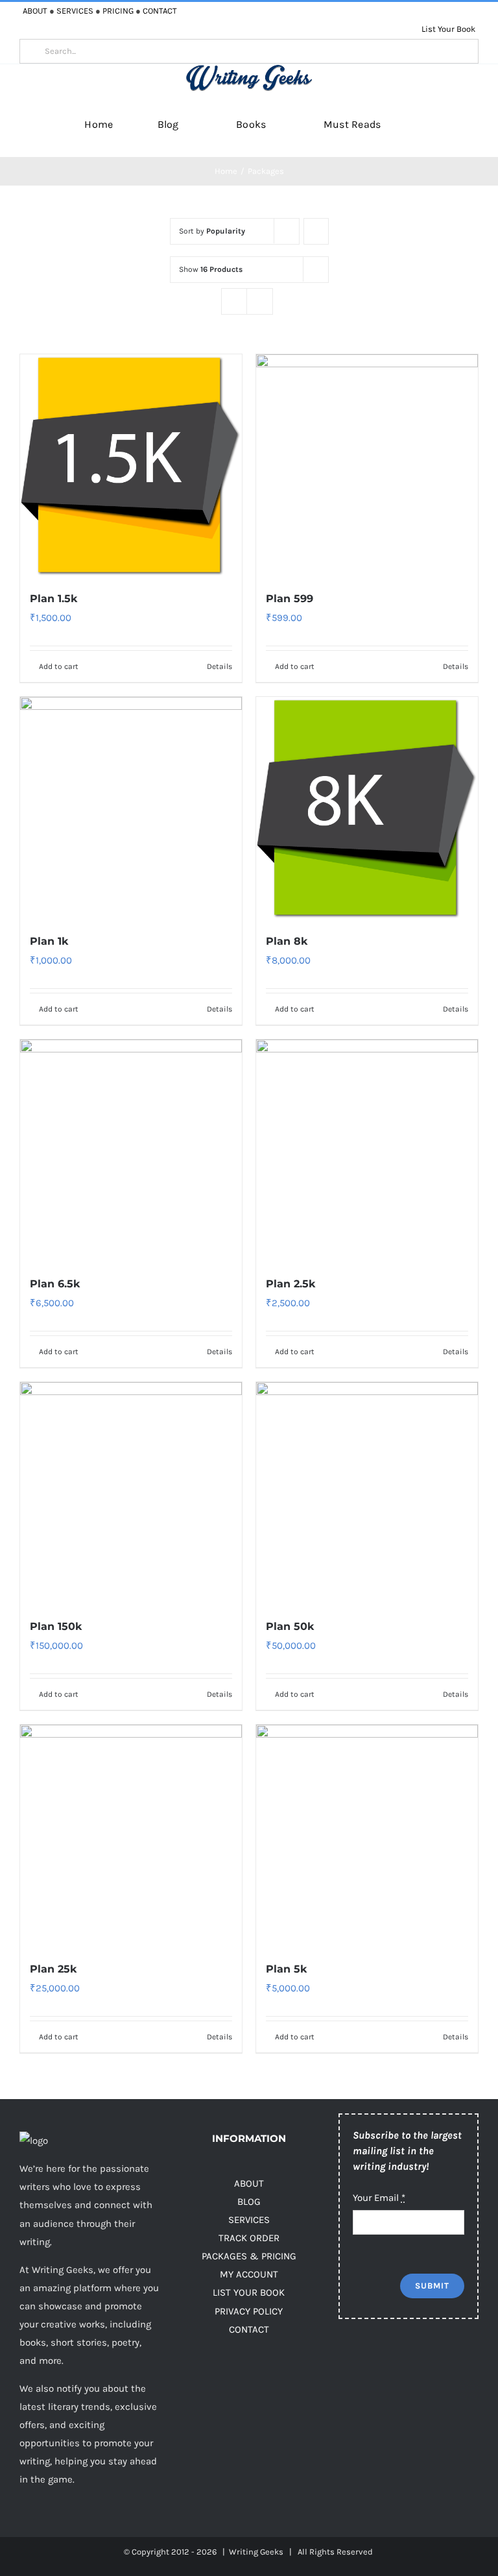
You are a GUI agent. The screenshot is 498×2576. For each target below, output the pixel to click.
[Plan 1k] (131, 808)
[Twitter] (373, 2362)
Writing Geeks (256, 2552)
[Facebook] (347, 2362)
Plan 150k (56, 1626)
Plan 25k (53, 1969)
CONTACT (160, 11)
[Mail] (373, 2392)
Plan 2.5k (290, 1284)
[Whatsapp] (347, 2392)
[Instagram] (398, 2362)
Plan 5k (286, 1969)
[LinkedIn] (450, 2362)
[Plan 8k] (367, 808)
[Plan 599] (367, 465)
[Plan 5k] (367, 1836)
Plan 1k (49, 941)
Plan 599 (290, 599)
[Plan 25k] (131, 1836)
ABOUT (35, 11)
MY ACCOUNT (249, 2274)
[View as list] (260, 301)
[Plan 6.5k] (131, 1150)
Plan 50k (290, 1626)
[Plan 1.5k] (131, 465)
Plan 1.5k (53, 599)
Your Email (379, 2198)
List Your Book (448, 29)
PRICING (118, 11)
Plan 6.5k (55, 1284)
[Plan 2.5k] (367, 1150)
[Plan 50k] (367, 1493)
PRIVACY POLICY (249, 2311)
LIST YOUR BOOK (249, 2292)
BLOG (249, 2202)
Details (219, 666)
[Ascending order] (316, 231)
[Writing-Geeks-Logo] (249, 69)
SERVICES (75, 11)
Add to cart (59, 666)
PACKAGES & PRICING (249, 2256)
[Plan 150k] (131, 1493)
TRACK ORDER (249, 2238)
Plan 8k (287, 941)
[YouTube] (424, 2362)
